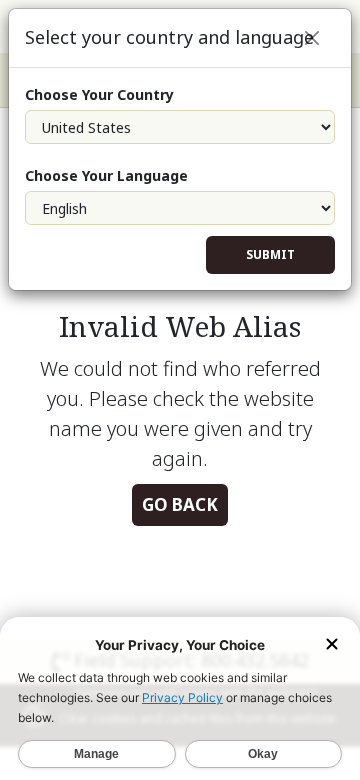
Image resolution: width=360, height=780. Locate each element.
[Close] (312, 38)
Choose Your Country (99, 94)
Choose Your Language (106, 175)
